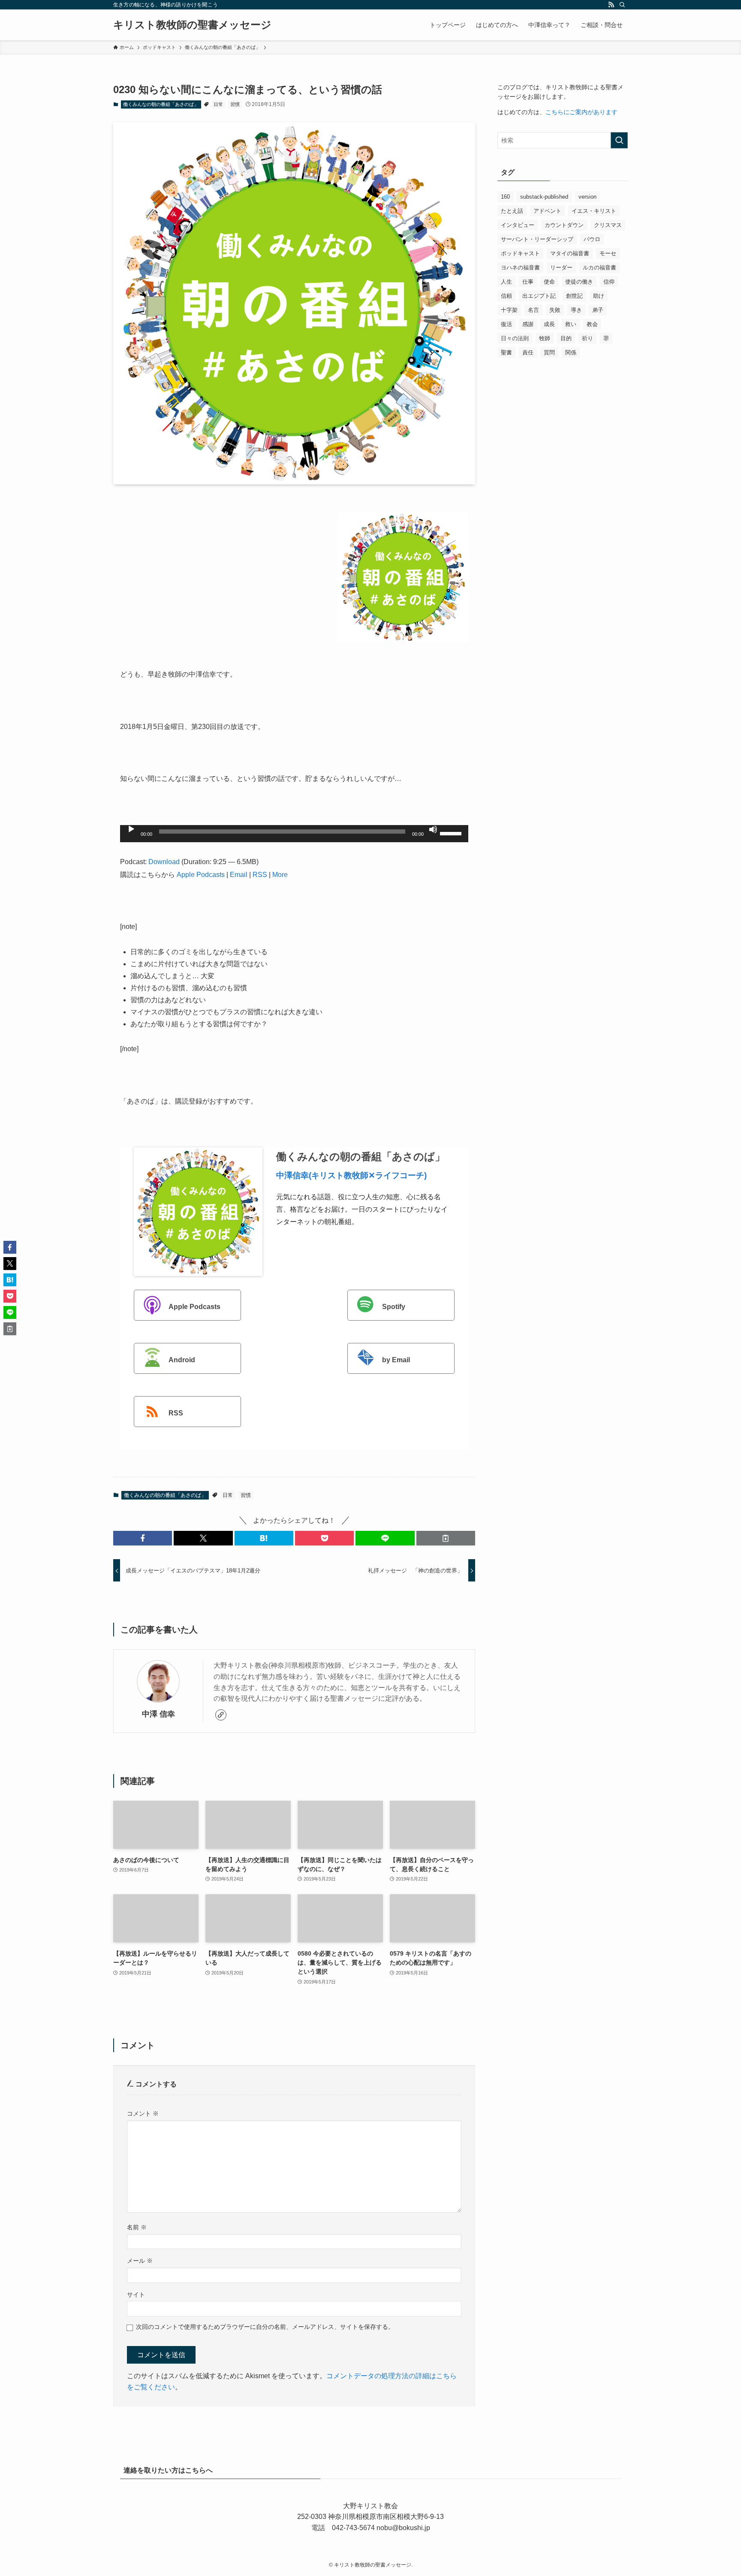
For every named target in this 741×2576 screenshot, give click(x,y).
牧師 (545, 338)
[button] (143, 1538)
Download (164, 862)
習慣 (235, 104)
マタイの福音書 (570, 253)
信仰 (609, 282)
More (280, 875)
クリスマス (608, 225)
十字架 (509, 310)
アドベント (547, 211)
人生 (506, 282)
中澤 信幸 (158, 1714)
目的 (566, 338)
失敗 (555, 310)
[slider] (452, 833)
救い (571, 324)
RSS (260, 875)
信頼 (506, 296)
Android (182, 1360)
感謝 (528, 324)
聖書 (506, 352)
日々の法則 (515, 338)
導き (576, 310)
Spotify (394, 1307)
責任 (528, 352)
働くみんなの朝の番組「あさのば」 (161, 104)
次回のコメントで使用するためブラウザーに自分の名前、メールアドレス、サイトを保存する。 (265, 2327)
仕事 (528, 282)
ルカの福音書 (599, 268)
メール (140, 2261)
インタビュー (518, 225)
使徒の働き (579, 282)
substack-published (544, 197)
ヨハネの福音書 (520, 268)
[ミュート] (433, 829)
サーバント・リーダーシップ (537, 239)
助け (599, 296)
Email (239, 875)
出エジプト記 (539, 296)
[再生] (131, 829)
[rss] (611, 5)
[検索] (622, 5)
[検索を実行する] (619, 140)
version (587, 197)
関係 (571, 352)
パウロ (592, 239)
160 (505, 197)
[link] (221, 1715)
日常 (218, 104)
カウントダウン (564, 225)
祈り (587, 338)
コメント (143, 2113)
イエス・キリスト (594, 211)
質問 (549, 352)
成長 (549, 324)
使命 (549, 282)
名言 (533, 310)
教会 (592, 324)
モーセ (608, 253)
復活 (506, 324)
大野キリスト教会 (370, 2506)
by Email (396, 1360)
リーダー (561, 268)
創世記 (574, 296)
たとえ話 (512, 211)
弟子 (598, 310)
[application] (294, 834)
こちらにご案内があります (581, 112)
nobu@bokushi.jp (402, 2528)
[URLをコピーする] (446, 1538)
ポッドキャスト (520, 253)
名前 (137, 2227)
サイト (136, 2295)
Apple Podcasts (201, 875)
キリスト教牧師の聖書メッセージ (192, 25)
